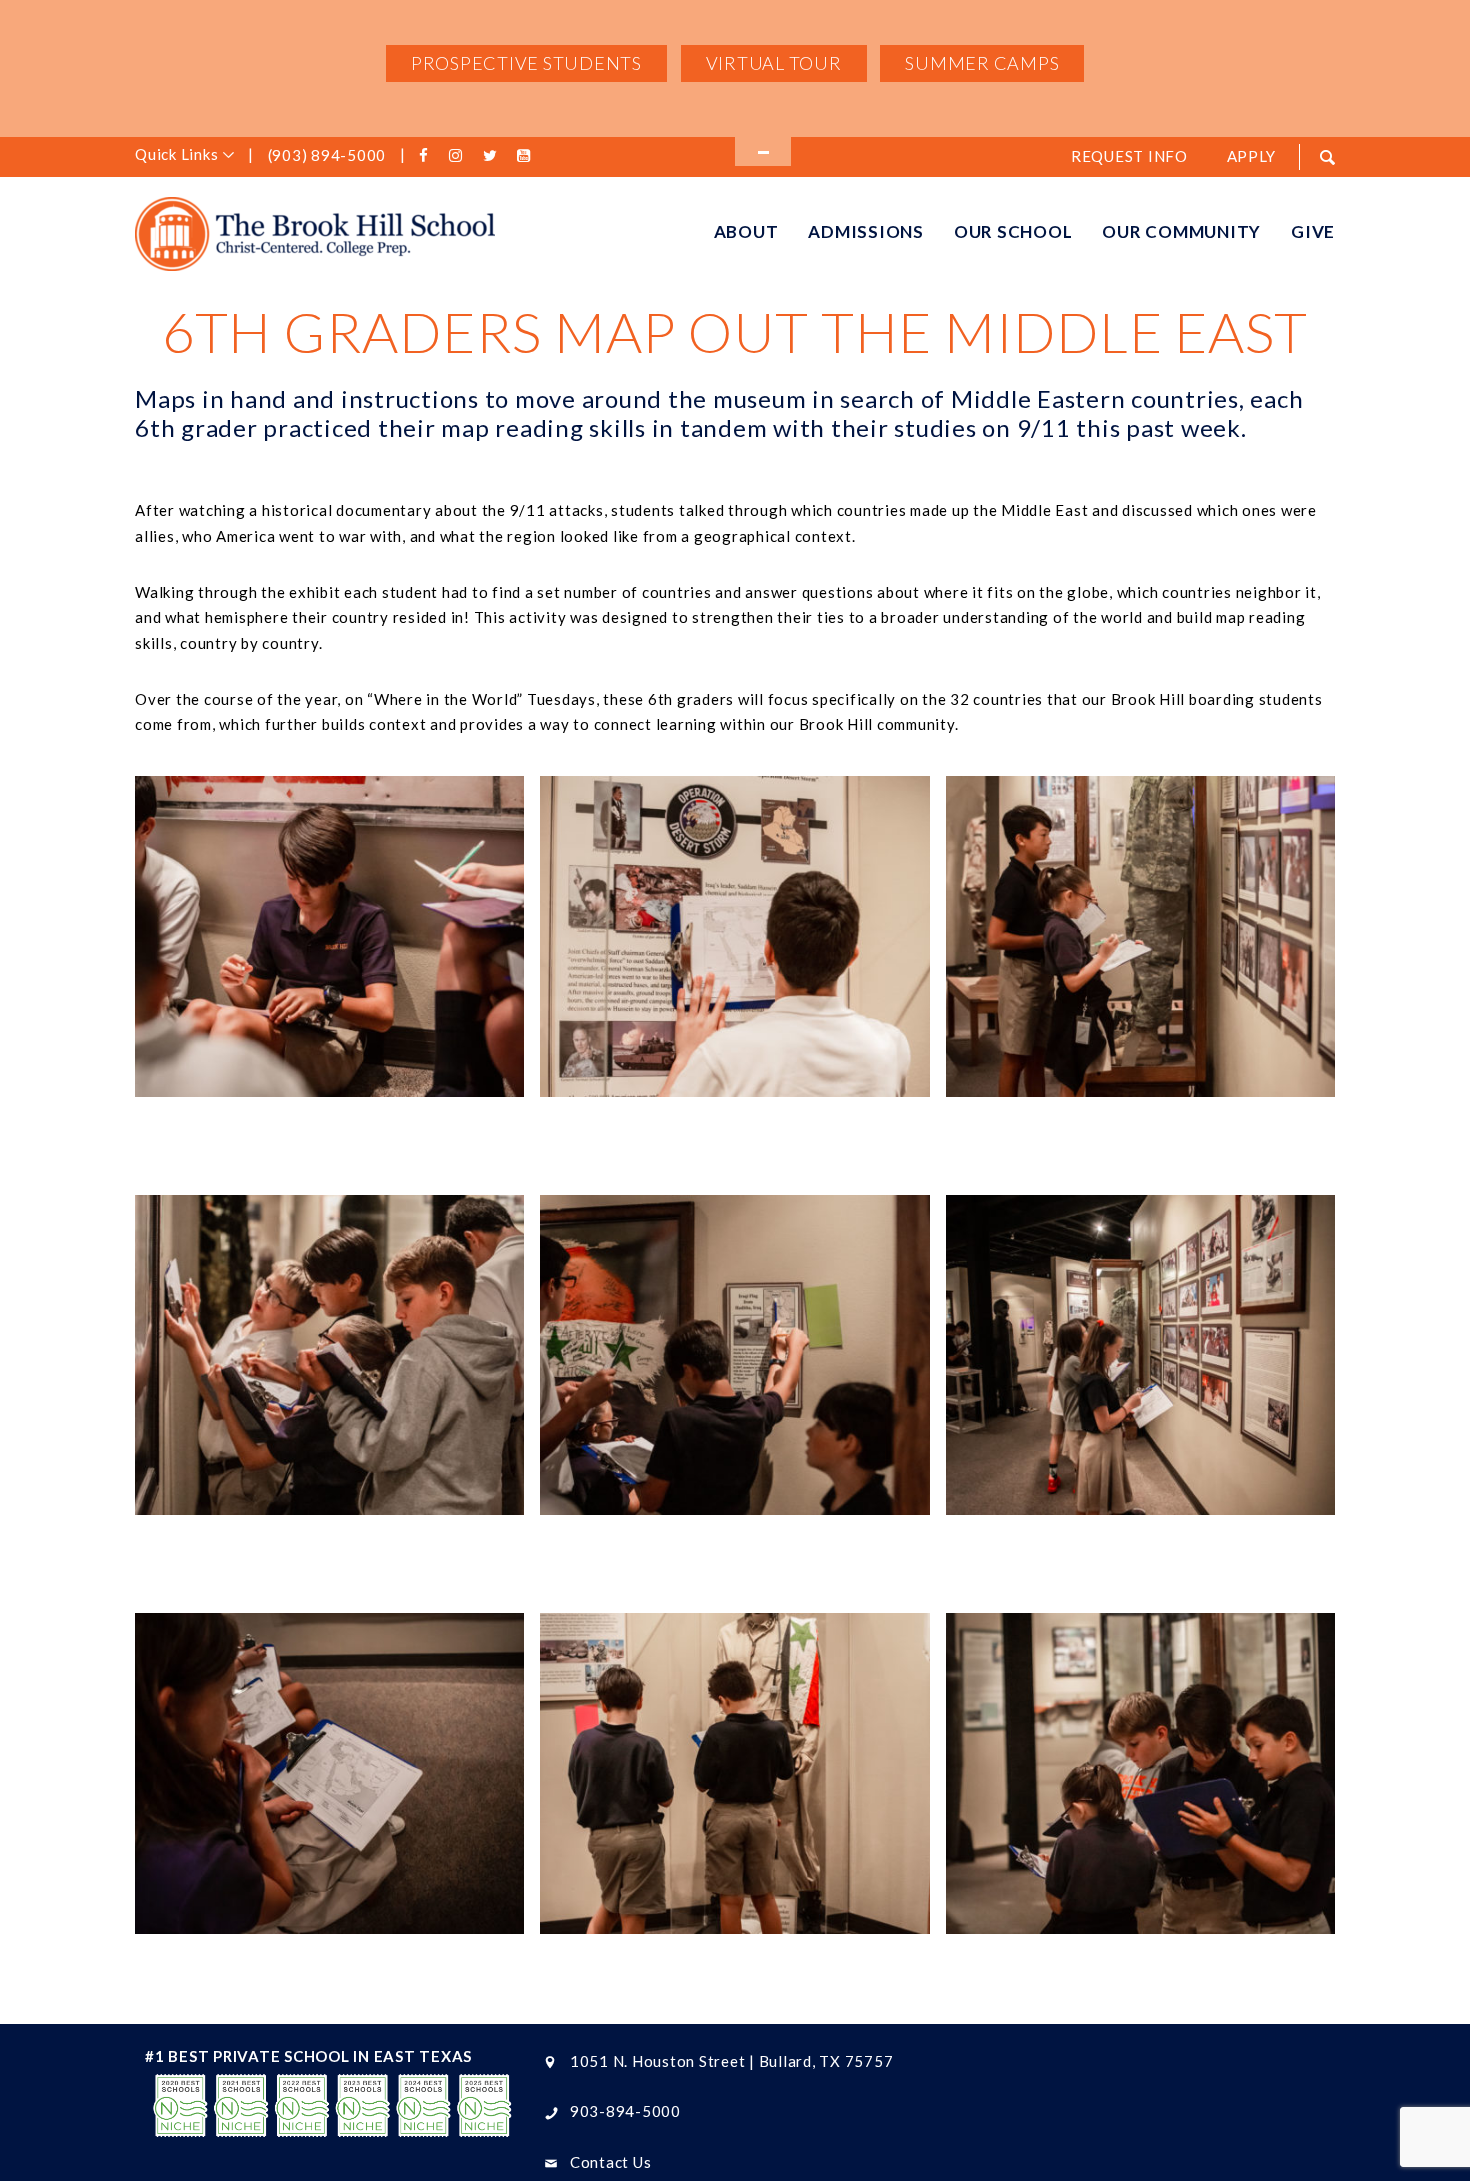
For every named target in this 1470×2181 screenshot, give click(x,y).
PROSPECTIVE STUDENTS (526, 63)
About (746, 231)
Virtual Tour (774, 63)
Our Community (1181, 231)
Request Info (1129, 156)
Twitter (493, 156)
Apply (1251, 156)
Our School (1013, 231)
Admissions (866, 231)
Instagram (459, 156)
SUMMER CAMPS (982, 63)
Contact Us (611, 2162)
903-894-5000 (625, 2111)
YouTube (526, 156)
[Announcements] (763, 151)
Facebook (427, 156)
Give (1313, 231)
